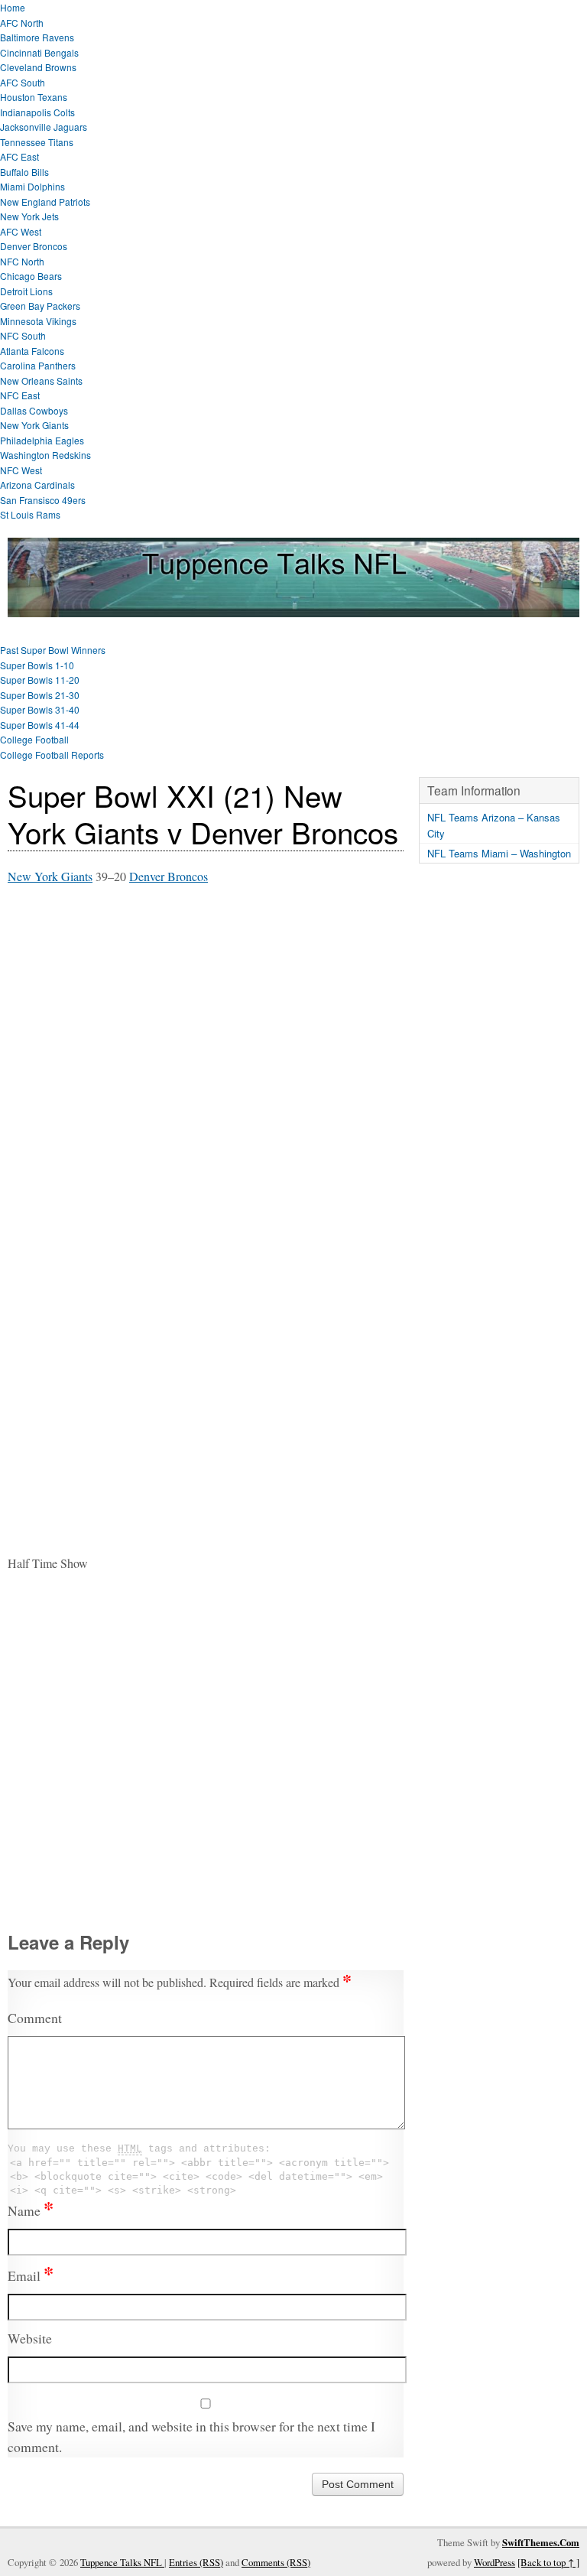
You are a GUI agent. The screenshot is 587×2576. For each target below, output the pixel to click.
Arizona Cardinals (37, 485)
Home (13, 7)
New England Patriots (45, 202)
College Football (34, 739)
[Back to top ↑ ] (548, 2562)
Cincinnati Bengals (39, 52)
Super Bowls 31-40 (40, 709)
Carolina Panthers (38, 365)
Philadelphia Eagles (42, 440)
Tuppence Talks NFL (122, 2562)
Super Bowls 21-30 (40, 695)
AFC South (23, 82)
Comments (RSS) (276, 2562)
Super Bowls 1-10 (37, 665)
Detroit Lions (26, 291)
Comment (35, 2018)
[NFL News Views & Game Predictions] (293, 607)
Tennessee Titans (37, 142)
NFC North (22, 261)
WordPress (495, 2562)
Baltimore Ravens (37, 37)
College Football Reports (52, 755)
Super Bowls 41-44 (40, 725)
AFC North (22, 23)
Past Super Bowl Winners (53, 650)
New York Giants (34, 425)
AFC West (21, 231)
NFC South (23, 335)
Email (31, 2275)
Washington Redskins (45, 455)
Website (30, 2338)
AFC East (19, 156)
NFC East (20, 395)
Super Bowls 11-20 (40, 680)
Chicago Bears (31, 276)
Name (31, 2210)
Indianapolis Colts (37, 112)
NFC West (21, 470)
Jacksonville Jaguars (44, 127)
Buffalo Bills (24, 172)
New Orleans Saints (41, 381)
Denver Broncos (34, 246)
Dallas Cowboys (34, 410)
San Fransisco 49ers (43, 500)
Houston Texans (34, 97)
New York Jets (29, 216)
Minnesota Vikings (38, 321)
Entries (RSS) (196, 2562)
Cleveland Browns (38, 67)
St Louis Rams (30, 514)
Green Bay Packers (40, 306)
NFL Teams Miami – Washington (499, 853)
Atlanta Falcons (32, 351)
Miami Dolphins (32, 186)
